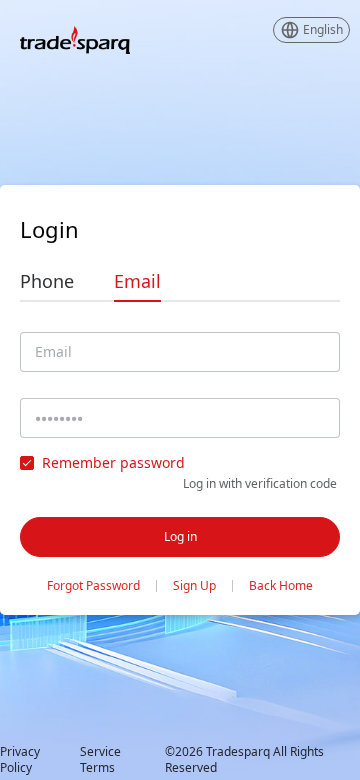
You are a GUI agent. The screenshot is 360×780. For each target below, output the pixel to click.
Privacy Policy (20, 760)
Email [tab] (137, 281)
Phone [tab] (47, 281)
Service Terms (100, 760)
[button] (311, 30)
